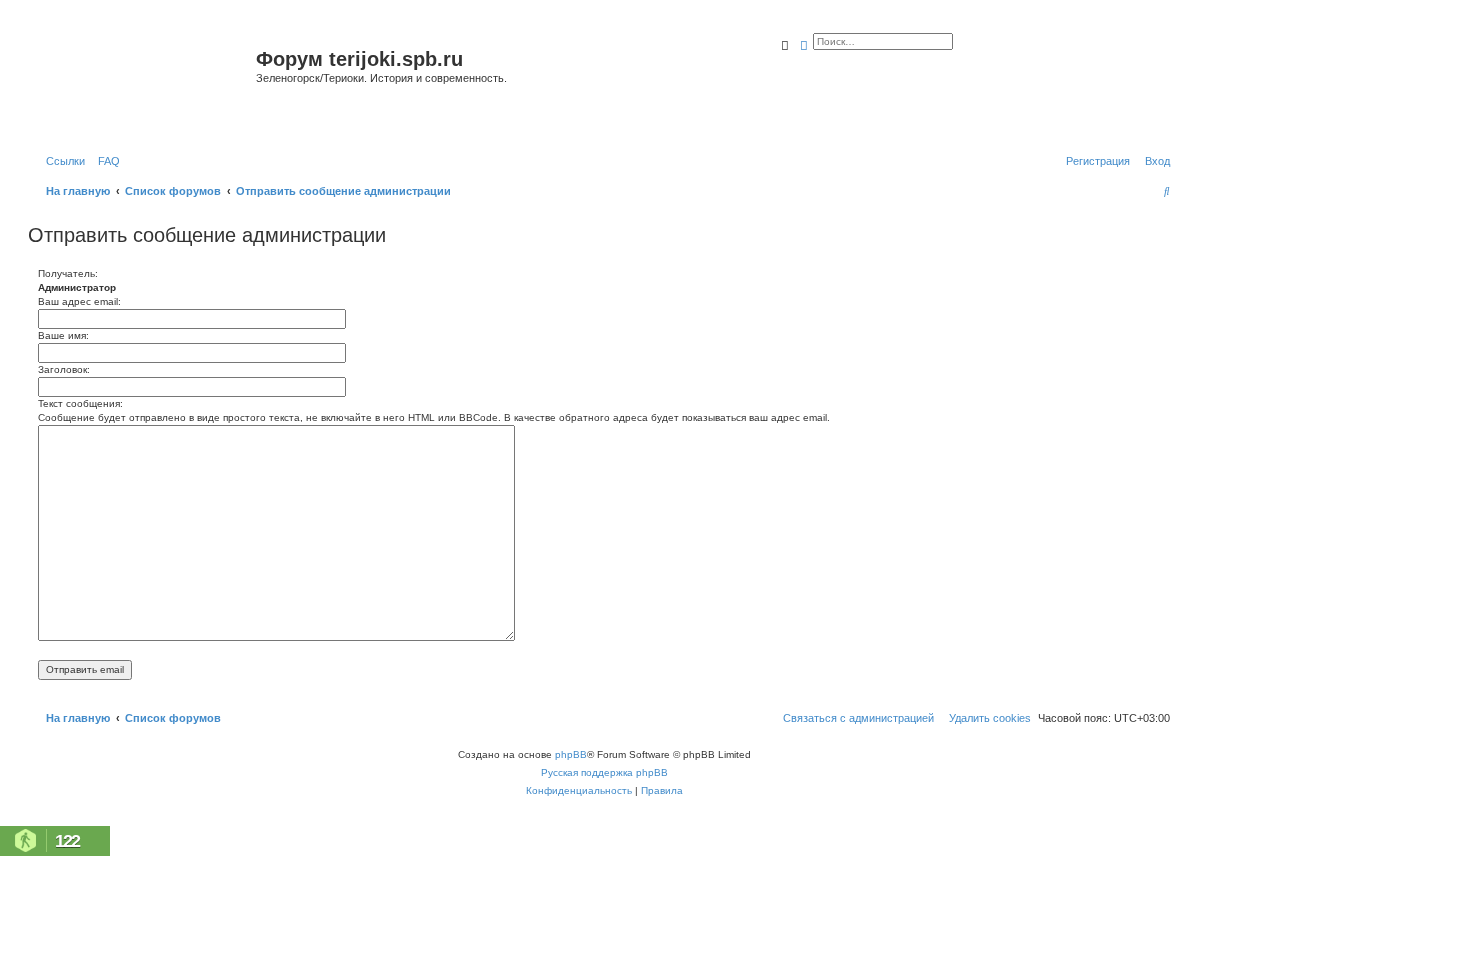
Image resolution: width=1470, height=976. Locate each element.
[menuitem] (105, 161)
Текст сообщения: (80, 403)
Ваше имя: (63, 335)
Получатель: (68, 273)
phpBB (571, 754)
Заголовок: (64, 369)
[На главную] (144, 83)
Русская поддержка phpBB (604, 772)
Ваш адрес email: (79, 301)
